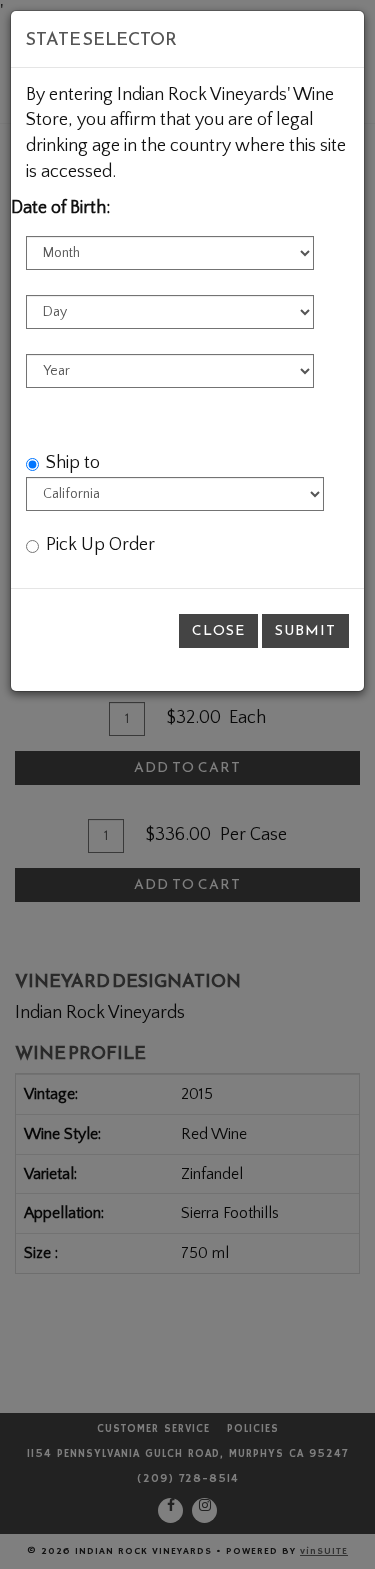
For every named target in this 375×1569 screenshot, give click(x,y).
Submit (305, 630)
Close (218, 630)
